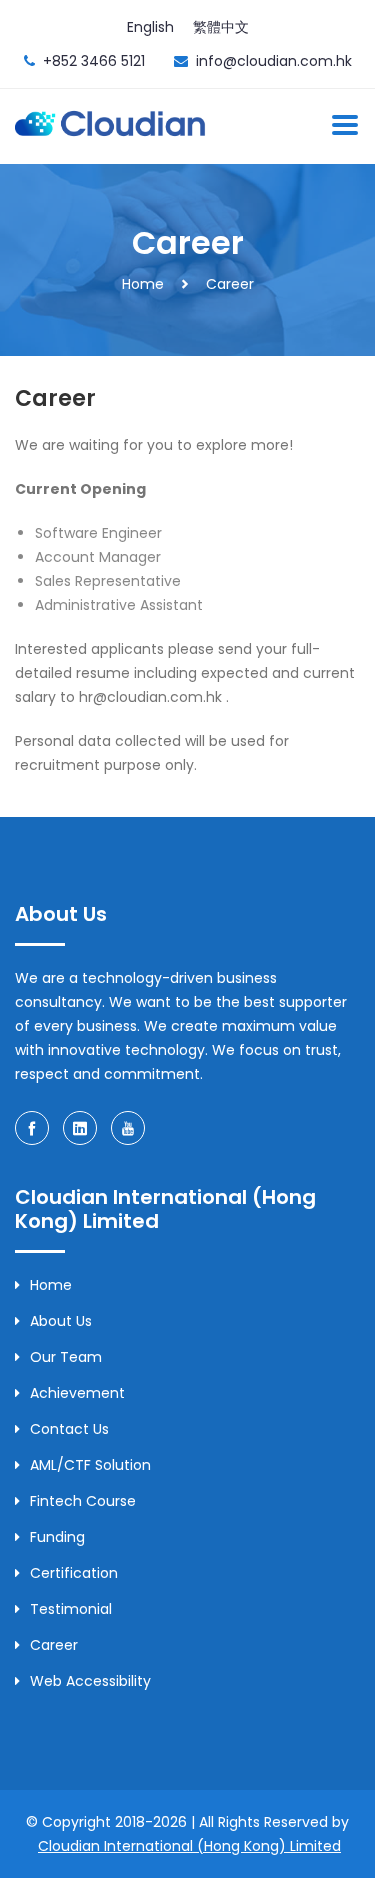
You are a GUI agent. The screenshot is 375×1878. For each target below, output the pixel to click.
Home (143, 284)
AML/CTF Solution (90, 1465)
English (150, 27)
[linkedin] (80, 1128)
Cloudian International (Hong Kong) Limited (189, 1846)
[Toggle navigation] (345, 125)
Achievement (77, 1393)
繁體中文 (221, 27)
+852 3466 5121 (94, 61)
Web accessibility (90, 1681)
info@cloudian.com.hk (274, 61)
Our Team (66, 1357)
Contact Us (69, 1429)
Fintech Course (83, 1501)
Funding (57, 1537)
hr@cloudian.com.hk (150, 697)
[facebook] (32, 1128)
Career (230, 284)
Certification (74, 1573)
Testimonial (71, 1609)
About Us (61, 1321)
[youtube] (128, 1128)
